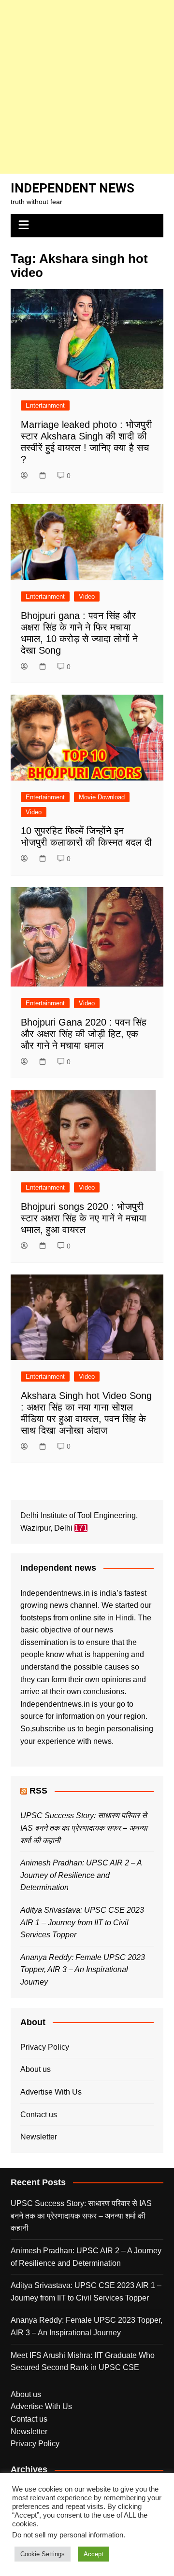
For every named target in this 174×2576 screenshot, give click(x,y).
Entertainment (45, 405)
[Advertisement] (87, 87)
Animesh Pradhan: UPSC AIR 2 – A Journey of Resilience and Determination (81, 1875)
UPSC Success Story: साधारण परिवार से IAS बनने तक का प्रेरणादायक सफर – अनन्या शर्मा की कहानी (84, 1828)
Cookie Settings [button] (43, 2554)
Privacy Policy (45, 2047)
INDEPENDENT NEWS (72, 188)
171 (81, 1528)
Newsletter (39, 2137)
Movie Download (102, 797)
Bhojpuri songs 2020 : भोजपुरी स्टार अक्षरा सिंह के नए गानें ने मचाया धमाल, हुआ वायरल (84, 1218)
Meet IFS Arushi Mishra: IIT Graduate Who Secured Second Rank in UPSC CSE (83, 2362)
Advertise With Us (51, 2092)
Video (87, 596)
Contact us (39, 2115)
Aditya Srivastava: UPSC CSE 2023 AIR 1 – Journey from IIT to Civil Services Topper (82, 1922)
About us (36, 2069)
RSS (38, 1791)
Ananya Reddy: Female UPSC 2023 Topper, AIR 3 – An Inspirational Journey (83, 1970)
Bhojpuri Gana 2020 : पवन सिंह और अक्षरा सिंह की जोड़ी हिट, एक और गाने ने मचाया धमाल (84, 1034)
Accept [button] (94, 2554)
